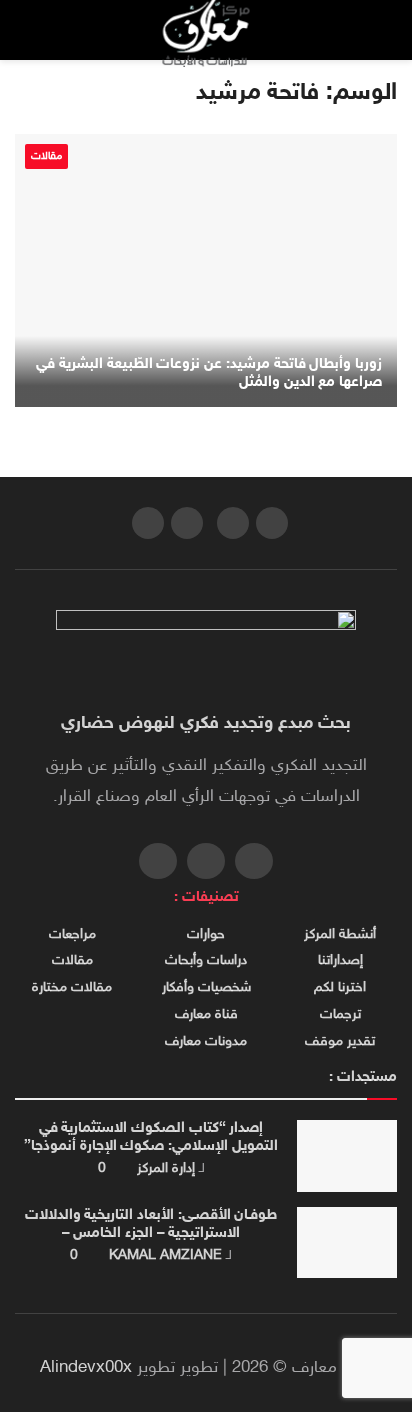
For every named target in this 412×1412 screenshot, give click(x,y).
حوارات (206, 935)
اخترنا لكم (340, 988)
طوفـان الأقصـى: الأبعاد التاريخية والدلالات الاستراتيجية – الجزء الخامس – (151, 1224)
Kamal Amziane (165, 1255)
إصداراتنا (340, 961)
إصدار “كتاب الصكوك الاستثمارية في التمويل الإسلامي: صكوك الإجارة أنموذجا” (151, 1137)
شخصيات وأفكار (206, 988)
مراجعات (72, 935)
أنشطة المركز (340, 935)
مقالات (46, 156)
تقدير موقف (340, 1042)
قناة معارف (206, 1015)
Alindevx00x (86, 1368)
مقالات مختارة (72, 988)
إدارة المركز (166, 1168)
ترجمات (340, 1015)
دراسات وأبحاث (206, 961)
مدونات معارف (206, 1042)
